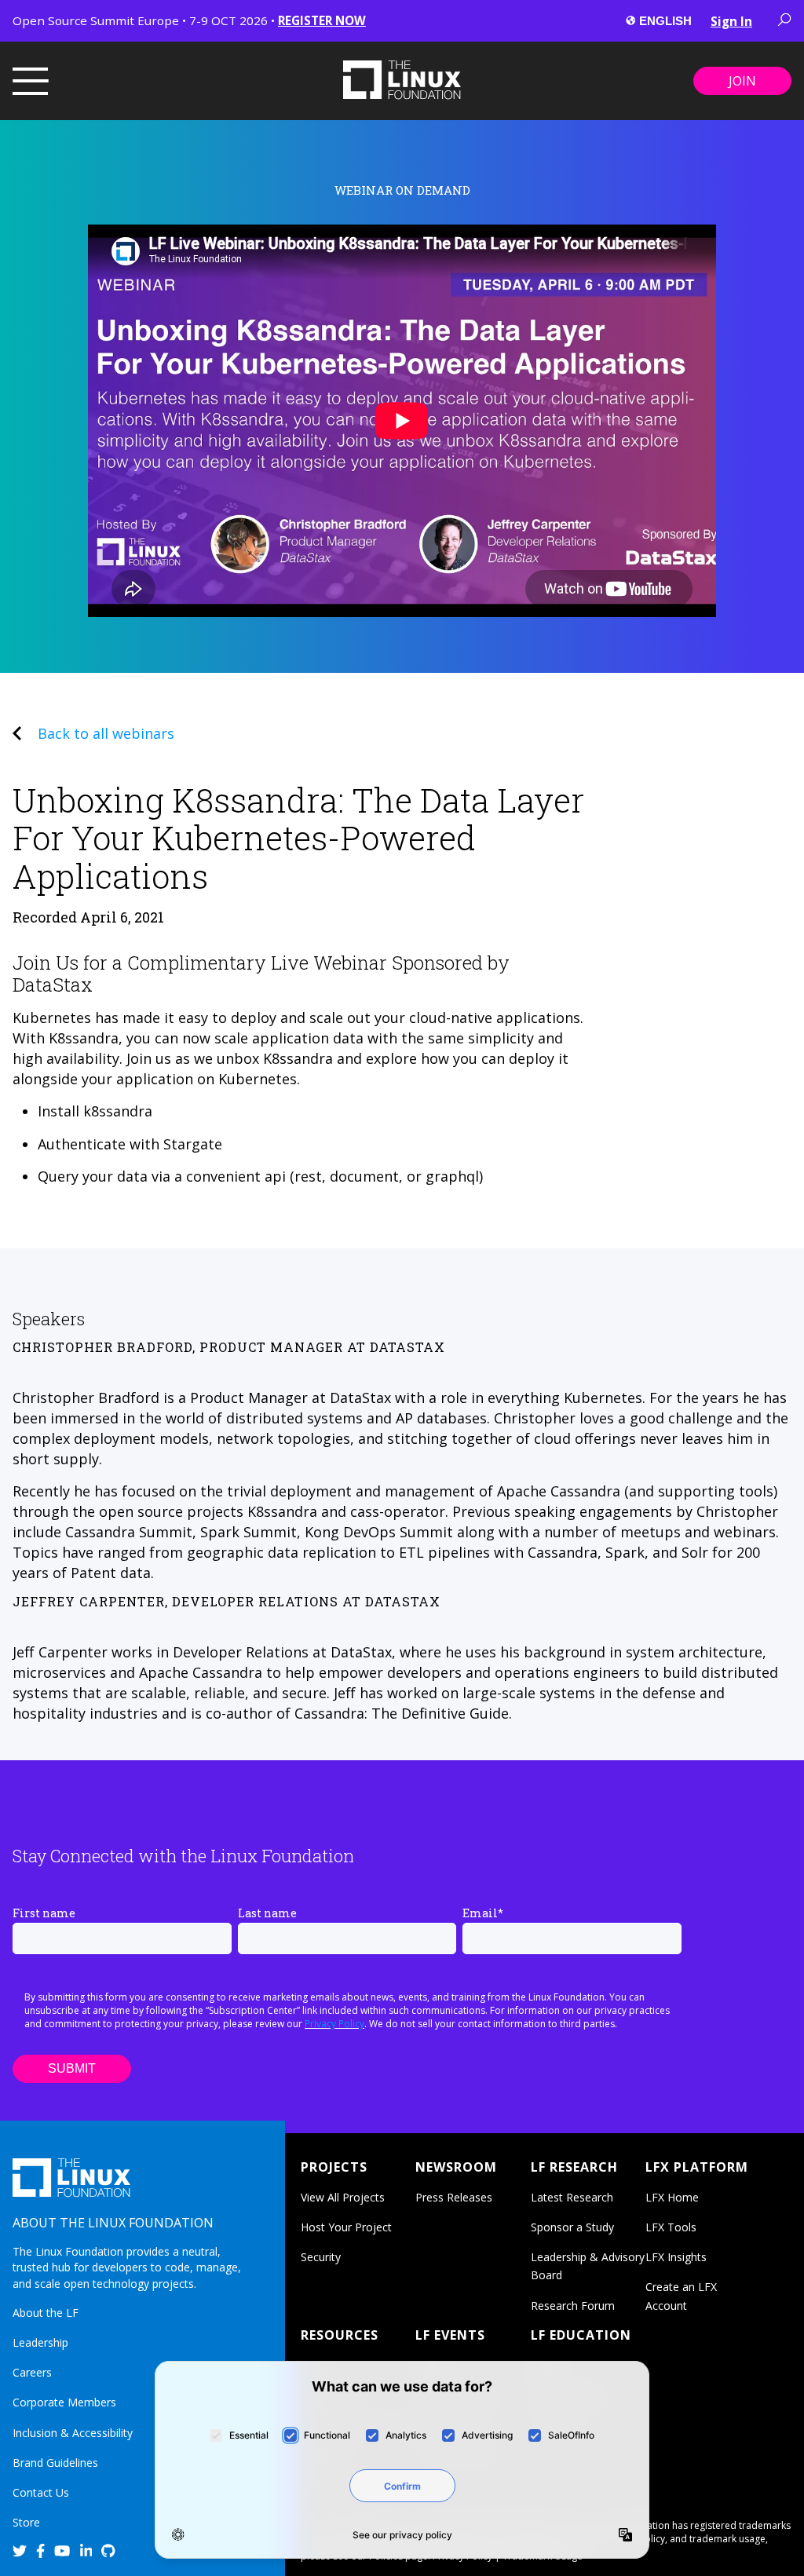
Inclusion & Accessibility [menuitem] (73, 2433)
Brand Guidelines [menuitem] (55, 2463)
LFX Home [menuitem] (672, 2197)
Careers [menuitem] (32, 2372)
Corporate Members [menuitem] (64, 2402)
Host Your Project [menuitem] (346, 2227)
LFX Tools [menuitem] (671, 2227)
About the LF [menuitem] (46, 2313)
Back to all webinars (106, 733)
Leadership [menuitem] (40, 2342)
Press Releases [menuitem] (454, 2197)
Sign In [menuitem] (731, 21)
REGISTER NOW (322, 20)
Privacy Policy (334, 2024)
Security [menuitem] (321, 2257)
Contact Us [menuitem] (41, 2492)
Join (742, 81)
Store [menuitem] (26, 2522)
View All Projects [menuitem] (343, 2197)
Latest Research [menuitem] (572, 2197)
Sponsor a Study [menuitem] (572, 2227)
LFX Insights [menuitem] (676, 2257)
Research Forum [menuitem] (573, 2306)
